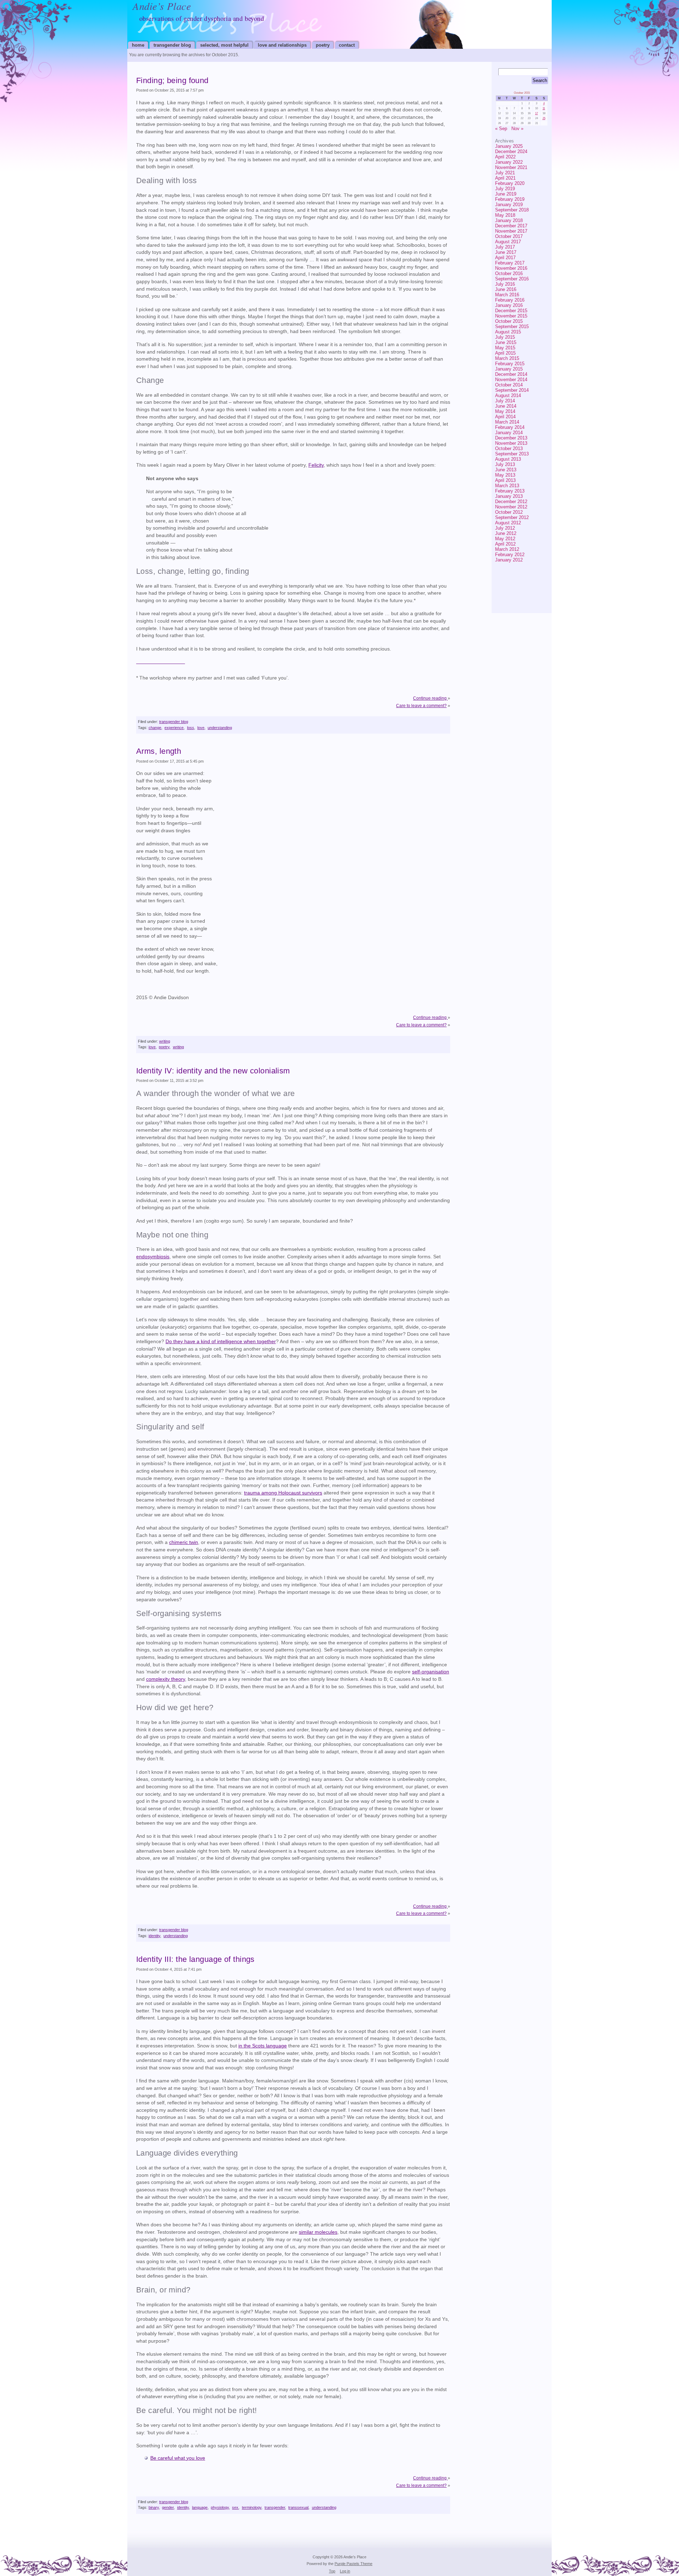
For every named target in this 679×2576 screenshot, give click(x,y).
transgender (275, 2507)
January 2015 (509, 369)
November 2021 (511, 167)
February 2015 (510, 364)
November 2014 (511, 380)
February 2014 (510, 427)
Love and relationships (282, 45)
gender (168, 2507)
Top (332, 2571)
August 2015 (508, 332)
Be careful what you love (178, 2458)
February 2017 (510, 263)
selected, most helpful (224, 45)
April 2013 (505, 480)
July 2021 (505, 173)
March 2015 (507, 358)
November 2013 (511, 443)
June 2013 (506, 470)
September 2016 (512, 279)
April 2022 (505, 157)
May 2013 (505, 475)
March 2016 (507, 295)
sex (235, 2507)
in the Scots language (263, 2046)
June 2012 (506, 533)
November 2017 (511, 231)
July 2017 (505, 247)
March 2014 (507, 422)
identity (154, 1936)
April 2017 (505, 258)
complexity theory (166, 1679)
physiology (220, 2507)
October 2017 (509, 236)
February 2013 (510, 491)
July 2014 (505, 401)
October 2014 (509, 385)
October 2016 (509, 273)
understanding (220, 728)
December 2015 (511, 311)
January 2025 (509, 146)
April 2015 (505, 353)
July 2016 (505, 284)
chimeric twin (184, 1542)
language (200, 2507)
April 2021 (505, 178)
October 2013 (509, 448)
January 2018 (509, 220)
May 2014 (505, 411)
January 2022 (509, 162)
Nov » (517, 129)
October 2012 (509, 512)
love (201, 728)
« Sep (501, 129)
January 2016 (509, 305)
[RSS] (536, 578)
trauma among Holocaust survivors (283, 1493)
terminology (252, 2507)
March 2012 (507, 549)
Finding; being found (172, 80)
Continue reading (430, 698)
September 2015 (512, 327)
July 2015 (505, 337)
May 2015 (505, 348)
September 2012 (512, 517)
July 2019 (505, 189)
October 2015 (509, 321)
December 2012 (511, 502)
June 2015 (506, 342)
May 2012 (505, 539)
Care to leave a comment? (421, 706)
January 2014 (509, 433)
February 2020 (510, 183)
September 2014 (512, 390)
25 (544, 118)
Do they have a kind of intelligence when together (221, 1342)
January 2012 (509, 560)
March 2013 (507, 486)
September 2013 (512, 454)
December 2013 (511, 438)
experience (174, 728)
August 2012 (508, 523)
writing (165, 1041)
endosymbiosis (153, 1257)
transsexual (298, 2507)
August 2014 (508, 395)
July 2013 (505, 464)
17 (536, 113)
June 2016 (506, 289)
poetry (323, 45)
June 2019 (506, 194)
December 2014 (511, 374)
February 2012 (510, 555)
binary (154, 2507)
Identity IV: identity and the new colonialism (213, 1071)
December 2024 (511, 151)
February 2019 (510, 199)
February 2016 (510, 300)
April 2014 (505, 417)
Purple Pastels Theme (353, 2564)
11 (544, 108)
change (155, 728)
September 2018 (512, 210)
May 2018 (505, 215)
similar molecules (318, 2232)
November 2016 (511, 268)
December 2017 (511, 226)
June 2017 (506, 252)
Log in (345, 2571)
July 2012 (505, 528)
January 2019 (509, 205)
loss (191, 728)
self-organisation (431, 1672)
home (138, 45)
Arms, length (159, 751)
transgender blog (172, 45)
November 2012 (511, 507)
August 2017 (508, 242)
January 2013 (509, 496)
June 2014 (506, 406)
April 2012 (505, 544)
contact (347, 45)
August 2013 (508, 459)
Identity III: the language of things (195, 1959)
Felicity (316, 465)
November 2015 (511, 316)
